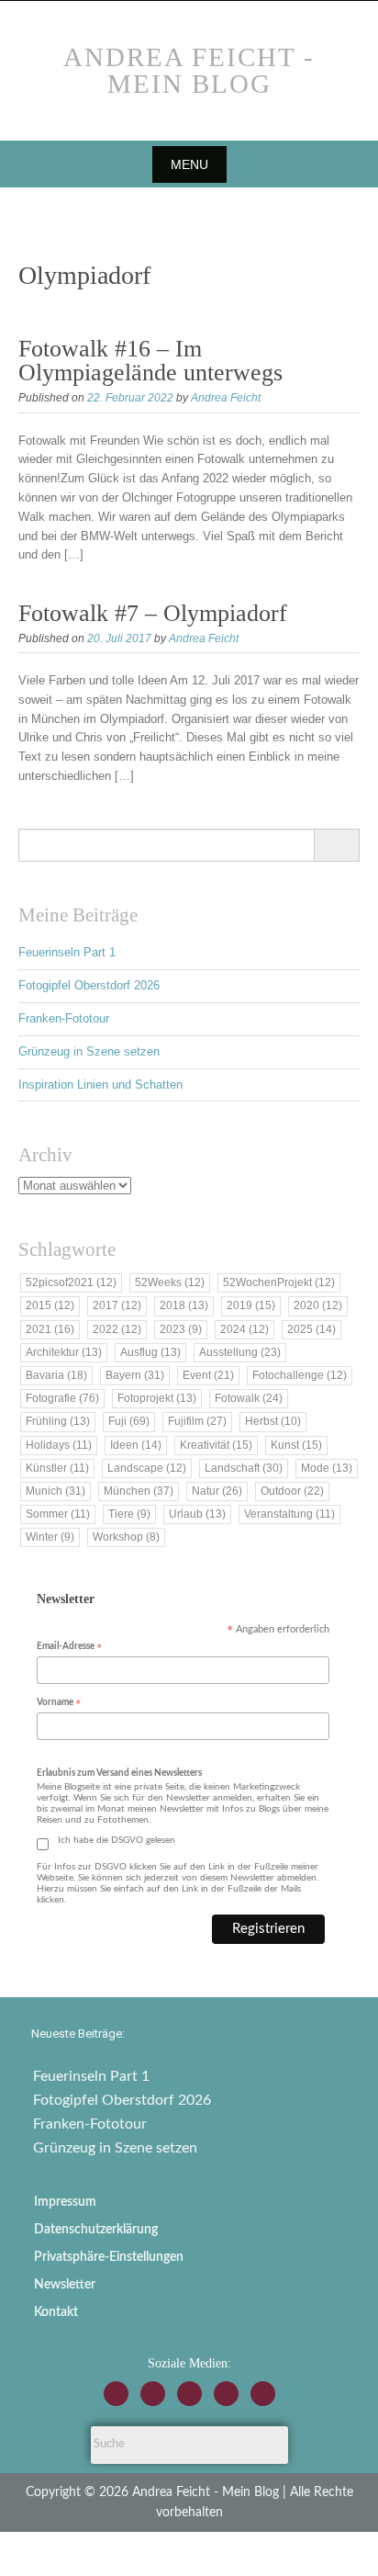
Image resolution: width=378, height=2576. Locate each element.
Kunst (296, 1445)
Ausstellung (240, 1352)
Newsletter (65, 2285)
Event (208, 1375)
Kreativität (216, 1445)
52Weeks (170, 1282)
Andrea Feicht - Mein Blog (189, 70)
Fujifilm (197, 1421)
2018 (184, 1305)
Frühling (58, 1421)
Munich (56, 1491)
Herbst (273, 1421)
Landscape (147, 1468)
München (139, 1491)
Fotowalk (249, 1398)
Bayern (135, 1375)
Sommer (58, 1514)
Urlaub (197, 1514)
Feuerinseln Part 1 (67, 952)
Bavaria (56, 1375)
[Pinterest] (263, 2394)
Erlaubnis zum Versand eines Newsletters (119, 1773)
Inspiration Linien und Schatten (100, 1085)
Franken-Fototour (64, 1018)
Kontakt (56, 2312)
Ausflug (150, 1352)
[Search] (336, 845)
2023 (181, 1329)
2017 (117, 1305)
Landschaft (244, 1468)
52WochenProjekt (279, 1282)
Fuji (129, 1421)
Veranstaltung (289, 1514)
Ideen (136, 1445)
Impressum (65, 2202)
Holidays (59, 1445)
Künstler (57, 1468)
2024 (245, 1329)
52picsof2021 (71, 1282)
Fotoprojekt (157, 1398)
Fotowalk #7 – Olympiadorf (153, 613)
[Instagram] (116, 2394)
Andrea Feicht (226, 398)
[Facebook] (153, 2394)
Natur (217, 1491)
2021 (50, 1329)
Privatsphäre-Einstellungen (109, 2257)
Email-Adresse (69, 1648)
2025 (311, 1329)
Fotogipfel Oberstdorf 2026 (89, 985)
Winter (50, 1537)
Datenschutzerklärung (96, 2230)
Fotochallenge (300, 1375)
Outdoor (292, 1491)
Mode (327, 1468)
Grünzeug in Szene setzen (89, 1051)
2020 (318, 1305)
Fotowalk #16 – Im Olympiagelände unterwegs (150, 361)
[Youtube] (189, 2394)
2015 (50, 1305)
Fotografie (62, 1398)
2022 (117, 1329)
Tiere (129, 1514)
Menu (189, 164)
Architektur (64, 1352)
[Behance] (226, 2394)
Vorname (59, 1704)
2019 (251, 1305)
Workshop (126, 1537)
